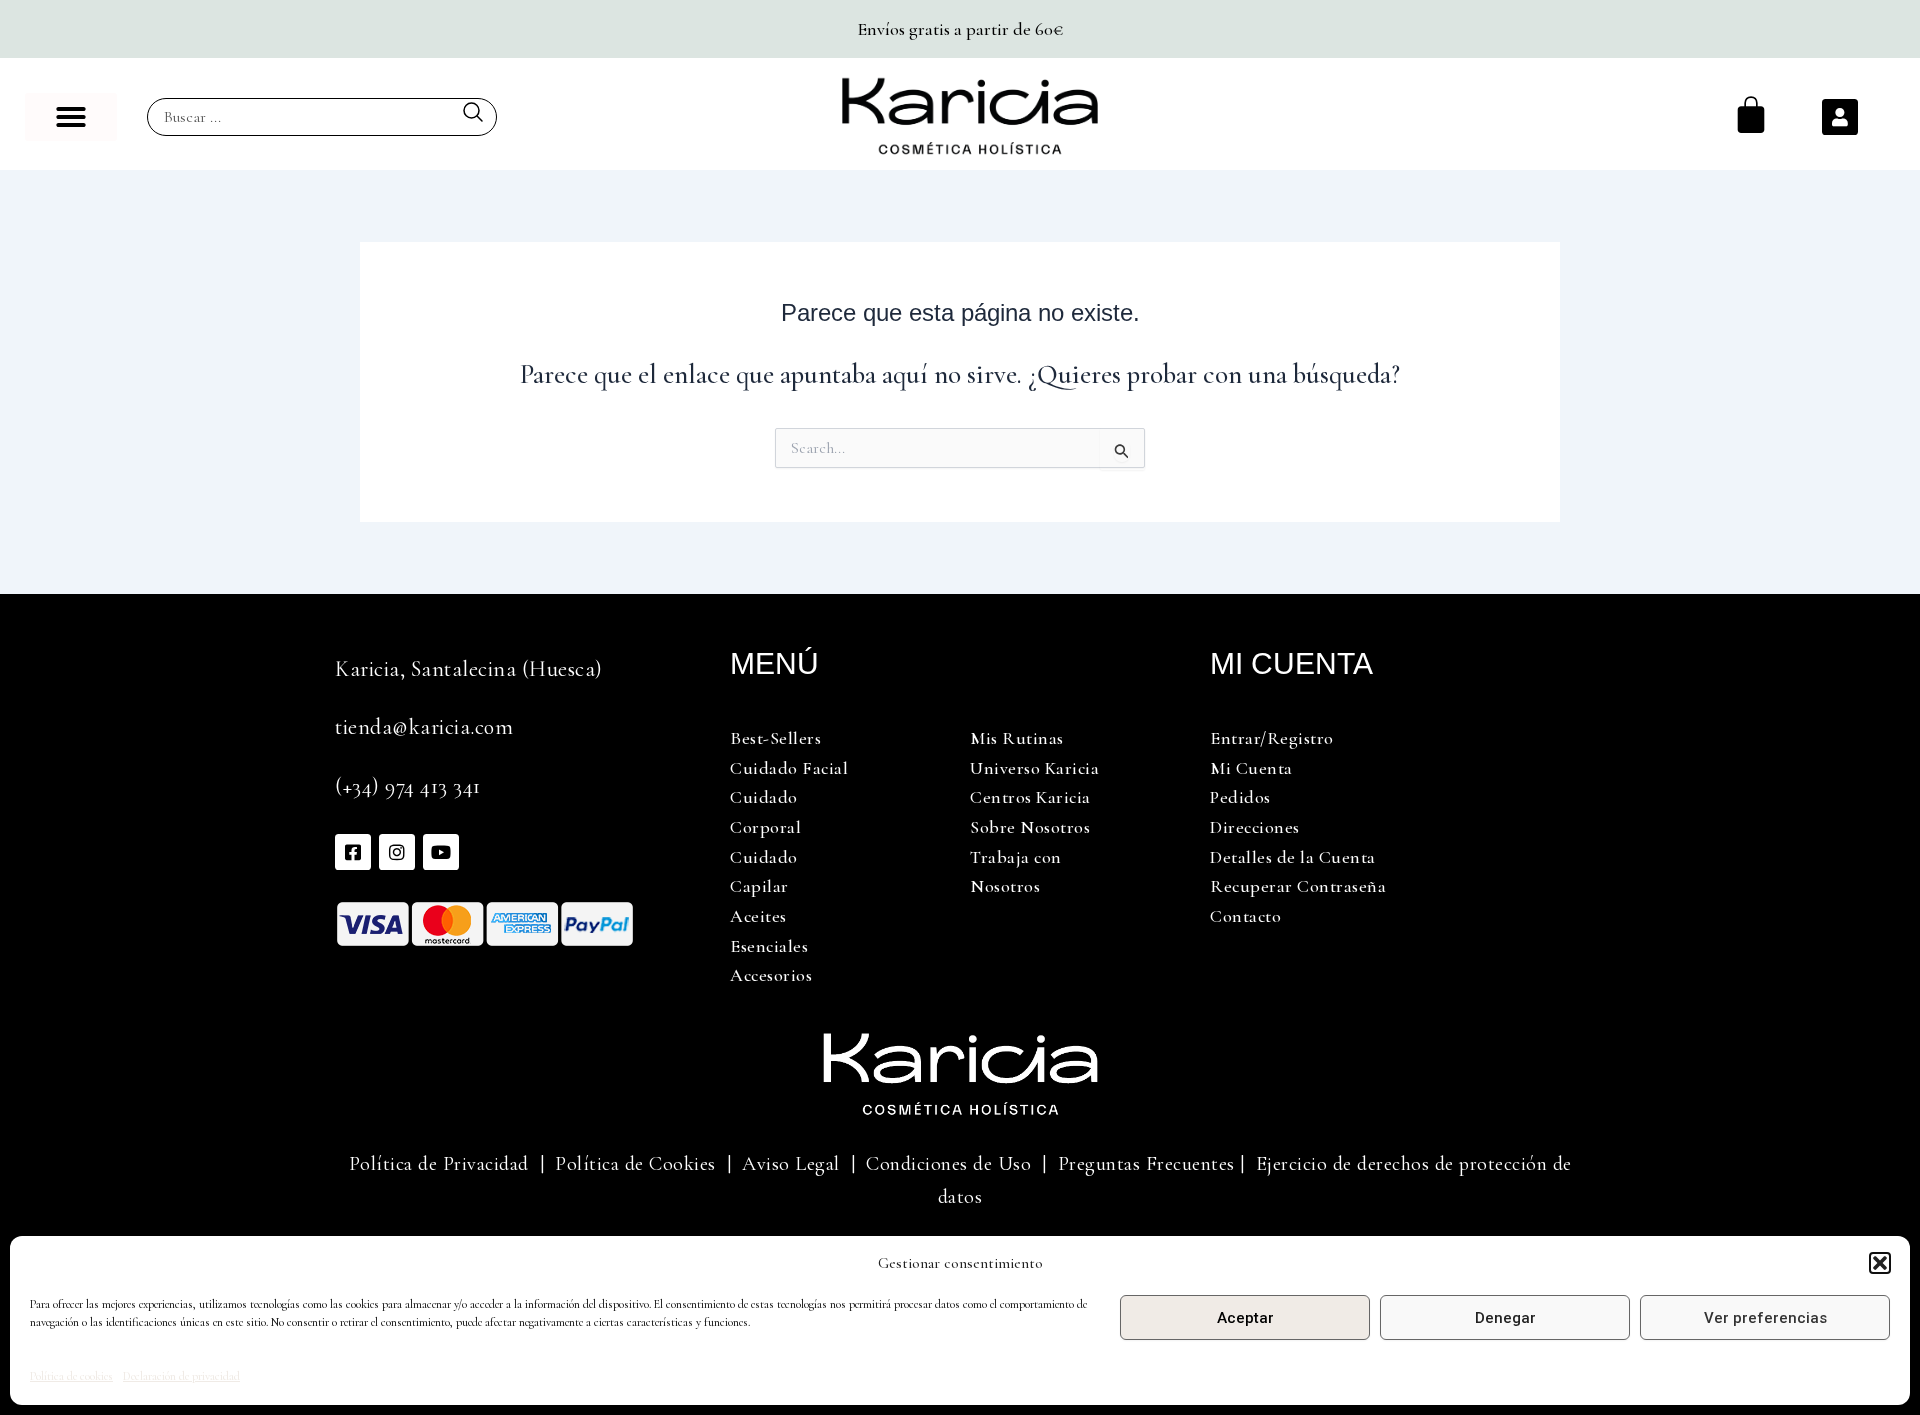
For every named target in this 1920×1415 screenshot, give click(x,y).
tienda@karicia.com (424, 727)
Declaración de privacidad (181, 1376)
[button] (1880, 1263)
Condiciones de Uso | (962, 1164)
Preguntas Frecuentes (1146, 1164)
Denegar (1505, 1318)
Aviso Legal (791, 1164)
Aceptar (1245, 1318)
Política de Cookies (635, 1164)
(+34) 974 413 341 (408, 786)
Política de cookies (71, 1376)
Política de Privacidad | (447, 1164)
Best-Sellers (775, 738)
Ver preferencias (1765, 1318)
